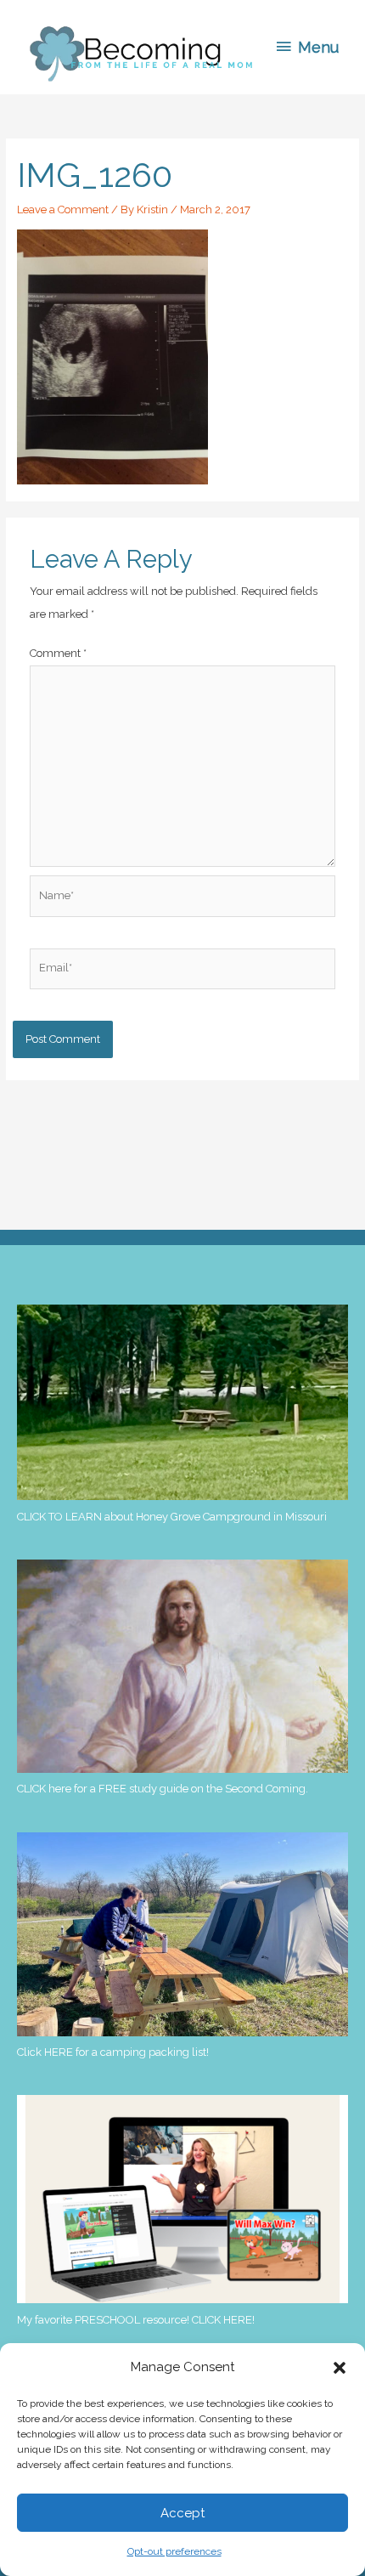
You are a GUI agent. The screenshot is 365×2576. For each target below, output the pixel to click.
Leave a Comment (63, 209)
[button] (340, 2368)
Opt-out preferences (174, 2551)
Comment (58, 653)
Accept (182, 2513)
